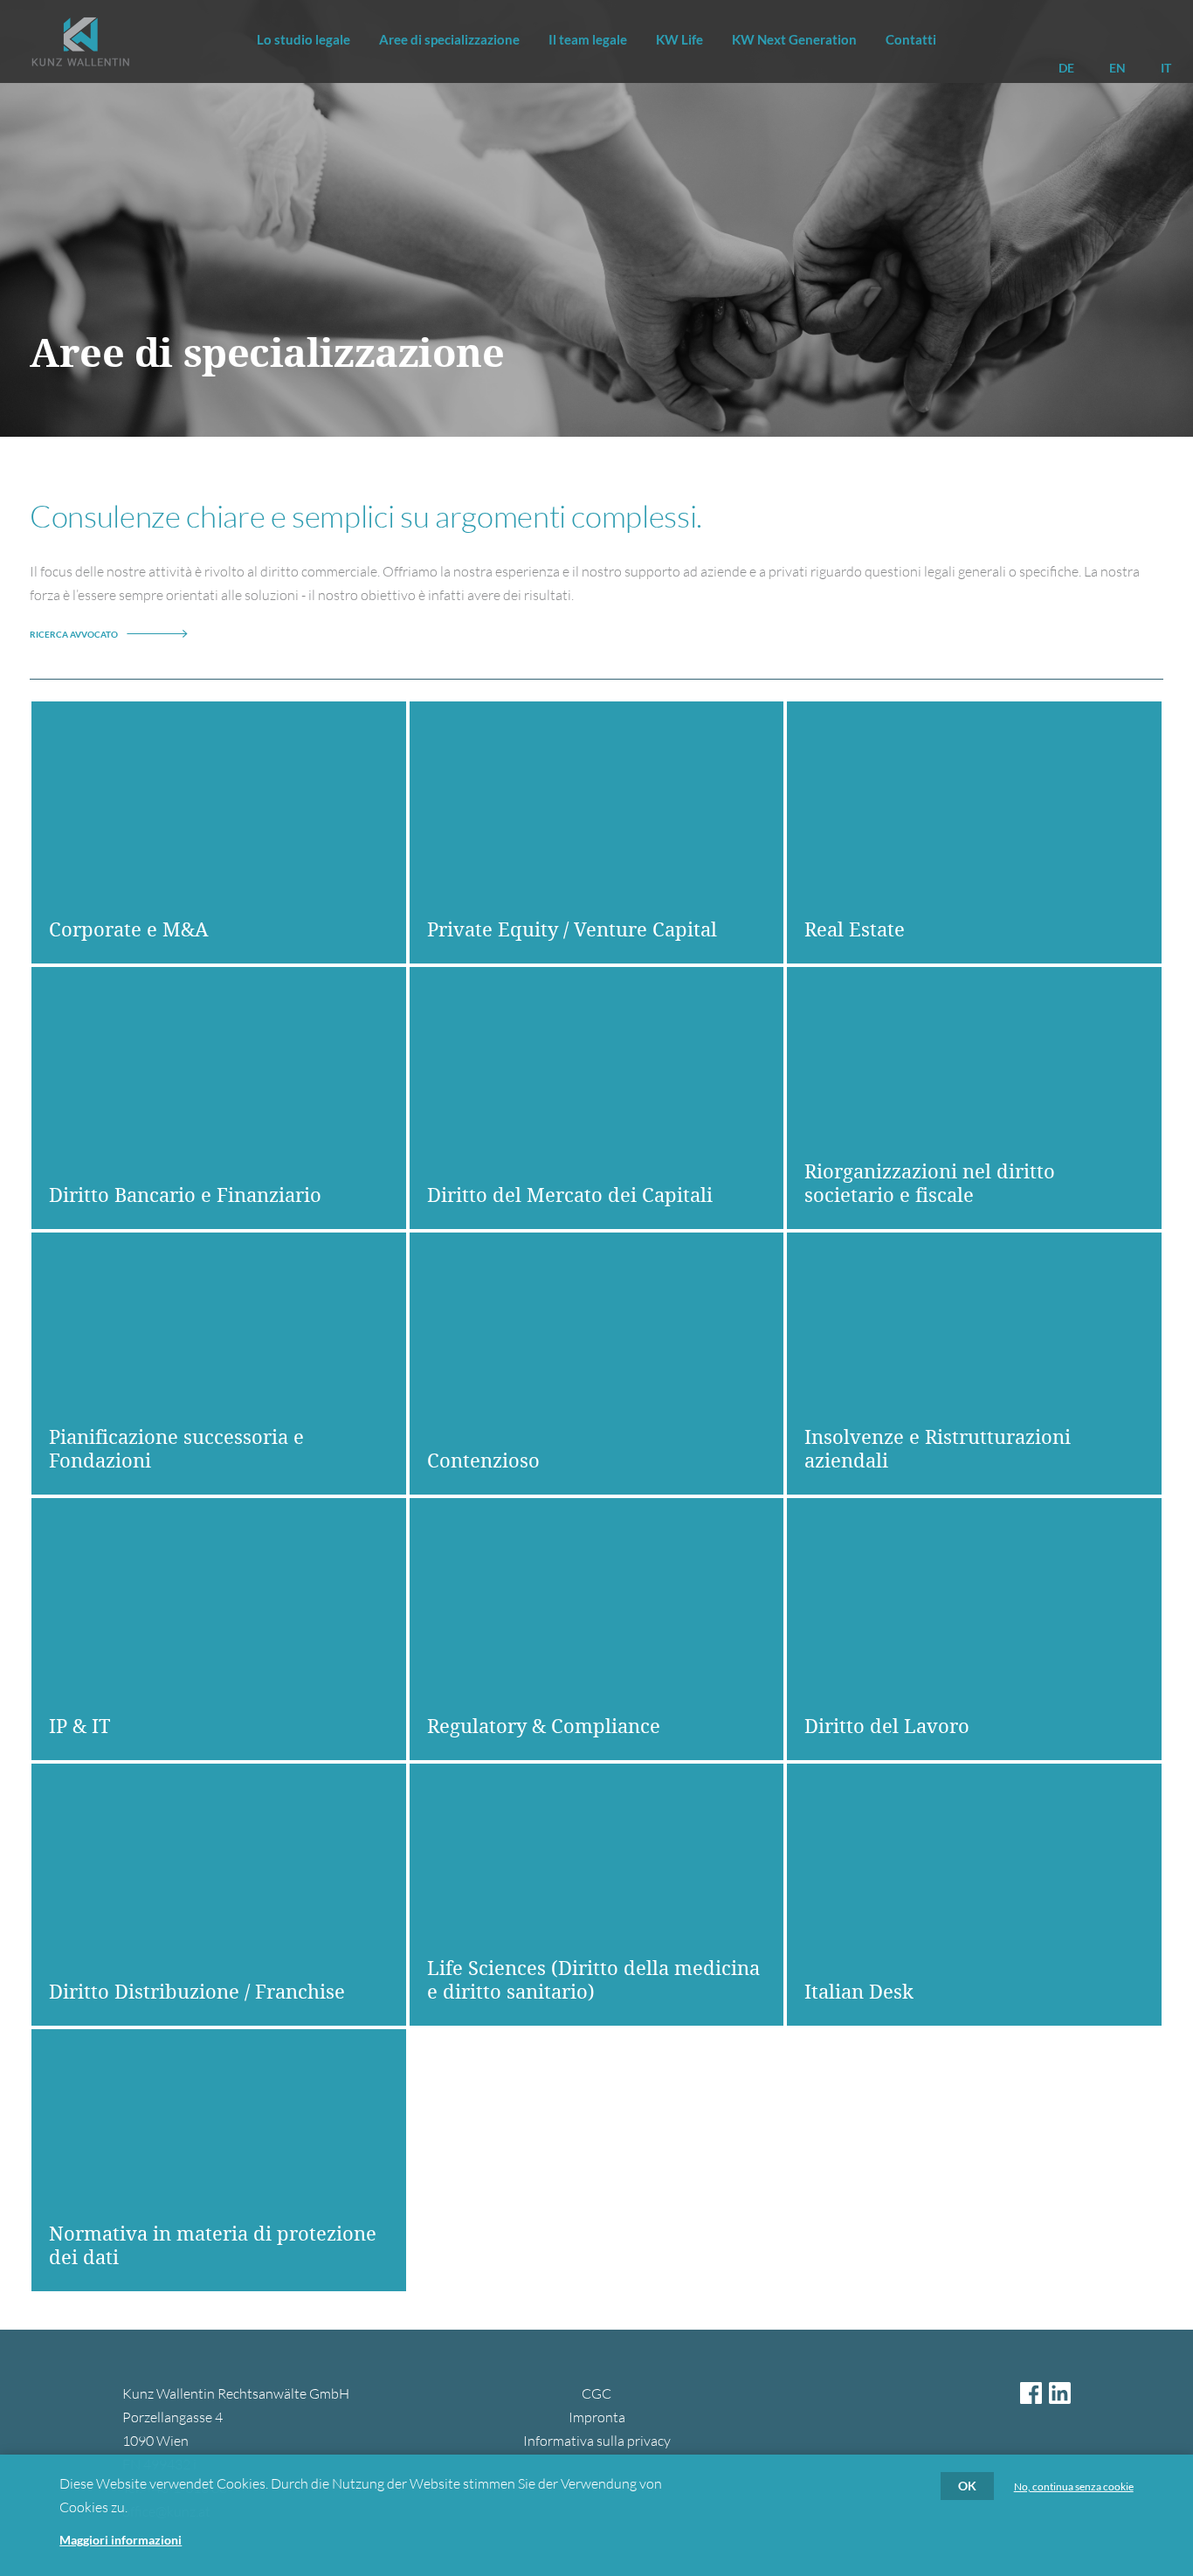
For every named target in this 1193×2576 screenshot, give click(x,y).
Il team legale (588, 39)
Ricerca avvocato (74, 634)
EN (1117, 68)
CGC (596, 2393)
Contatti (911, 39)
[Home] (80, 41)
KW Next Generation (794, 39)
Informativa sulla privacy (597, 2441)
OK (967, 2486)
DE (1066, 68)
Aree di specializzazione (449, 39)
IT (1166, 68)
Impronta (597, 2417)
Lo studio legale (303, 39)
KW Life (679, 39)
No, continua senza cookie (1074, 2487)
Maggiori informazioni (121, 2540)
